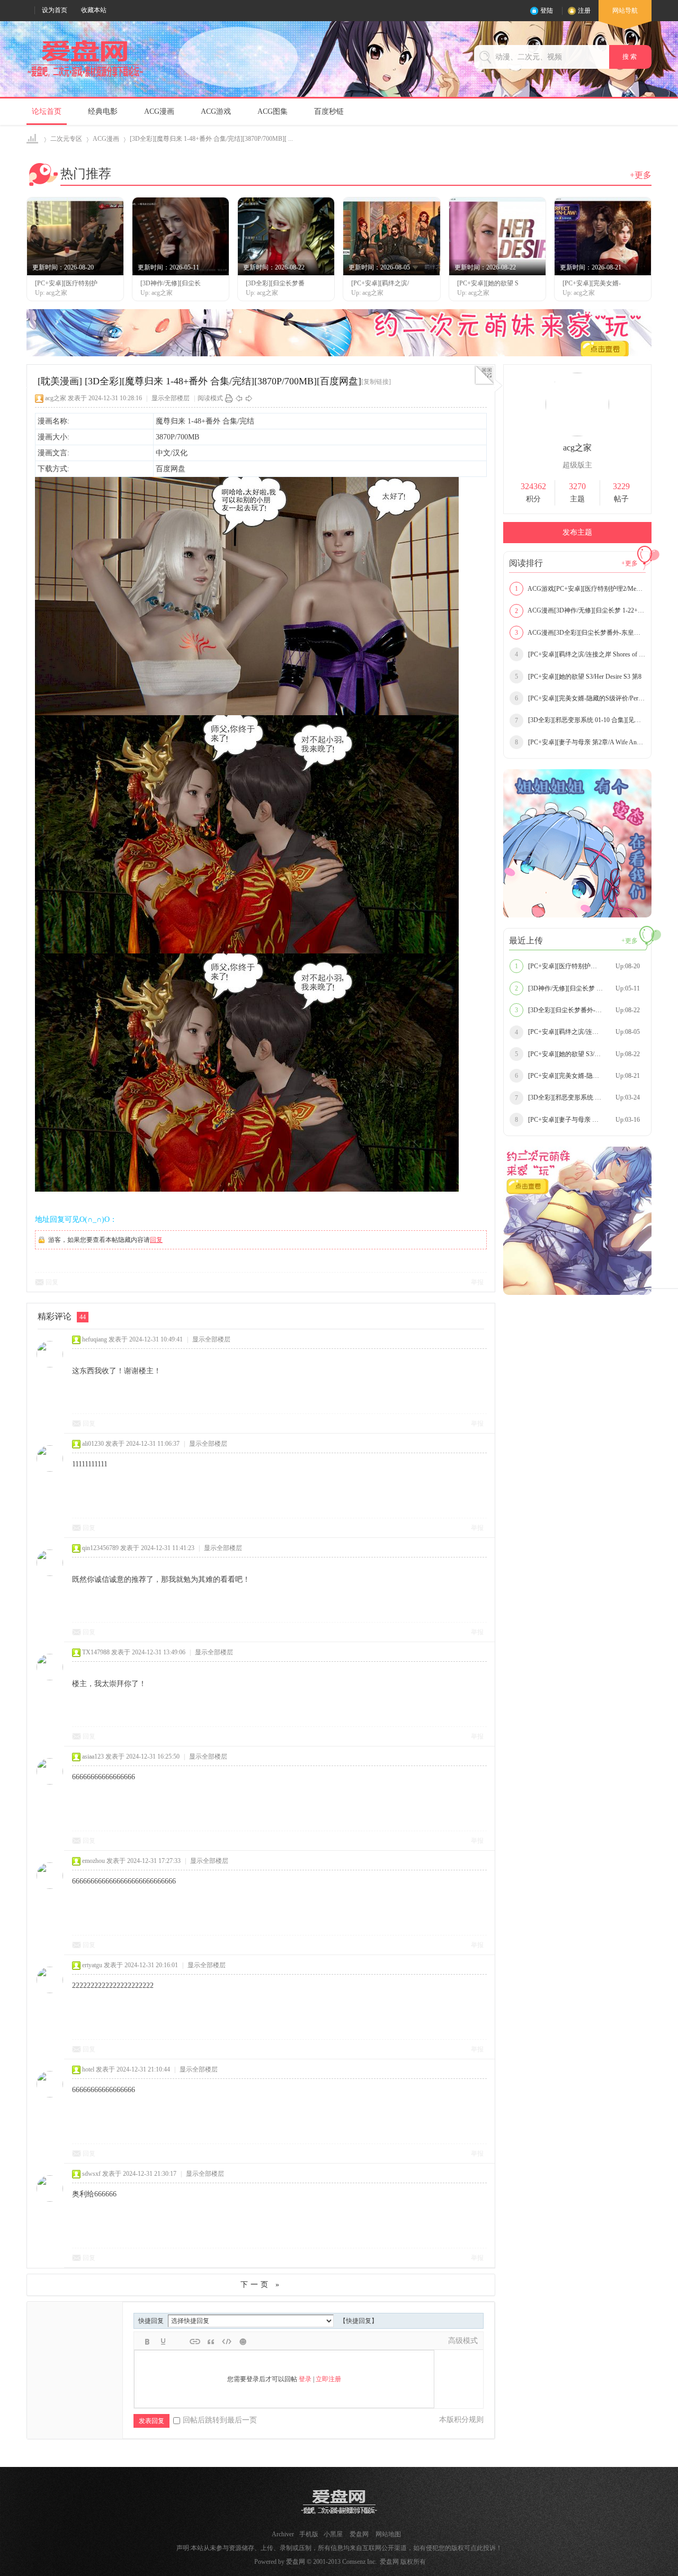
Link (195, 2341)
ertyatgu (92, 1965)
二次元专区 (66, 139)
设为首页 (55, 10)
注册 (584, 11)
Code (227, 2341)
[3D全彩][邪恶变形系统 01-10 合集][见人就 (580, 720)
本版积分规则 (461, 2420)
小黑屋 (333, 2534)
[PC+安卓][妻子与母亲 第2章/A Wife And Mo (580, 742)
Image (179, 2341)
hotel (88, 2069)
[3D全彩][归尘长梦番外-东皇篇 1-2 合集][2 (580, 1010)
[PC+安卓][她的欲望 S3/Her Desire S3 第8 (578, 677)
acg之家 (56, 398)
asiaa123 (93, 1757)
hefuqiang (95, 1339)
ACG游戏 (216, 111)
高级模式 (463, 2341)
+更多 (641, 175)
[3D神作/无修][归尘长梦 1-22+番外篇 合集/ (580, 988)
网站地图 (388, 2534)
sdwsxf (91, 2174)
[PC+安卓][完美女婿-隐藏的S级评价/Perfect (580, 698)
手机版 (309, 2534)
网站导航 (625, 11)
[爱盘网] (85, 77)
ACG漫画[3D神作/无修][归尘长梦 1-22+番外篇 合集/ (580, 610)
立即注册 (328, 2379)
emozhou (93, 1861)
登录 (305, 2379)
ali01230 (93, 1444)
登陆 (547, 11)
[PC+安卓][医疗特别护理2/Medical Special (578, 966)
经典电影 (103, 111)
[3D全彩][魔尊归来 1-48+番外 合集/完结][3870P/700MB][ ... (211, 139)
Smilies (243, 2341)
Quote (211, 2341)
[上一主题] (239, 398)
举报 (477, 1282)
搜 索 (630, 57)
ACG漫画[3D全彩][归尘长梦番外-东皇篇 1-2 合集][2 (580, 633)
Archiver (283, 2534)
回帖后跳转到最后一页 (220, 2420)
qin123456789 (100, 1548)
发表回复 (151, 2421)
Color (163, 2341)
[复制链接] (376, 382)
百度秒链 (329, 111)
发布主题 (577, 532)
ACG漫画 (159, 111)
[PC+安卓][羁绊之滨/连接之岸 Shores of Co (580, 654)
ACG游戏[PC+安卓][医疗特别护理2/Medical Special (580, 589)
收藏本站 (94, 10)
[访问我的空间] (577, 434)
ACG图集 (273, 111)
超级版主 (577, 465)
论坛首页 (47, 111)
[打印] (229, 398)
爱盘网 (33, 139)
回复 (156, 1240)
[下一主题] (249, 398)
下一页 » (261, 2285)
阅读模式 (210, 398)
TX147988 (96, 1652)
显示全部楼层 (171, 398)
